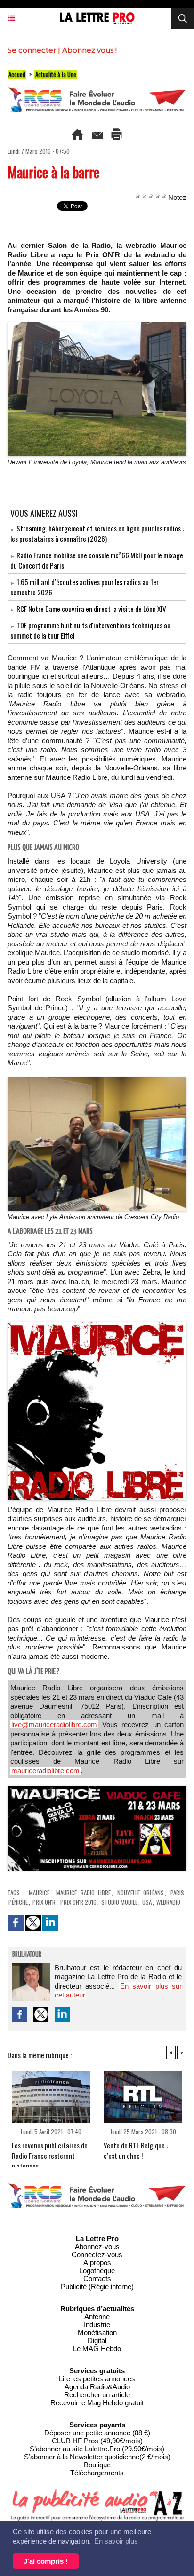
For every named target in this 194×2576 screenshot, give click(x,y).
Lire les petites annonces (97, 2379)
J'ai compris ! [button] (46, 2561)
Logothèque (97, 2271)
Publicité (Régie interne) (97, 2287)
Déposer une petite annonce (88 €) (97, 2433)
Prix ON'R (44, 1902)
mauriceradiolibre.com (45, 1771)
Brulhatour (27, 1955)
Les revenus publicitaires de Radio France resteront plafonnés (50, 2152)
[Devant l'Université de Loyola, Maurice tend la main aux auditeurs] (97, 326)
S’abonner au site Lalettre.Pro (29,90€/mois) (97, 2449)
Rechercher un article (97, 2395)
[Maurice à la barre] (97, 1326)
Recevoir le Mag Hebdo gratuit (97, 2403)
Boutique (97, 2465)
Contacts (97, 2279)
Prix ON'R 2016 (78, 1902)
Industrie (97, 2325)
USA (147, 1902)
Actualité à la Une (56, 74)
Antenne (97, 2317)
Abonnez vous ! (89, 50)
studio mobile (119, 1902)
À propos (97, 2263)
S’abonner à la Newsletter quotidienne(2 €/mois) (97, 2457)
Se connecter (32, 50)
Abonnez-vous (97, 2247)
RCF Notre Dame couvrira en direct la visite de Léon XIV (91, 609)
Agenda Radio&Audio (97, 2387)
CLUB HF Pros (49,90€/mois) (97, 2441)
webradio (168, 1902)
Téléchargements (97, 2473)
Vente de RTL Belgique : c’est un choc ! (136, 2150)
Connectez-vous (97, 2255)
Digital (97, 2341)
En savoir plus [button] (116, 2541)
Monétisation (97, 2333)
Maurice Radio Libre (83, 1893)
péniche (18, 1902)
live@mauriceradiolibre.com (54, 1724)
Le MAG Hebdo (97, 2349)
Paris (177, 1893)
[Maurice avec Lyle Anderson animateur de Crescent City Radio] (97, 1081)
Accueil (17, 74)
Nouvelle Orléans (141, 1893)
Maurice (39, 1893)
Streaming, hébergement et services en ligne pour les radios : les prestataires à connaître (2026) (97, 533)
